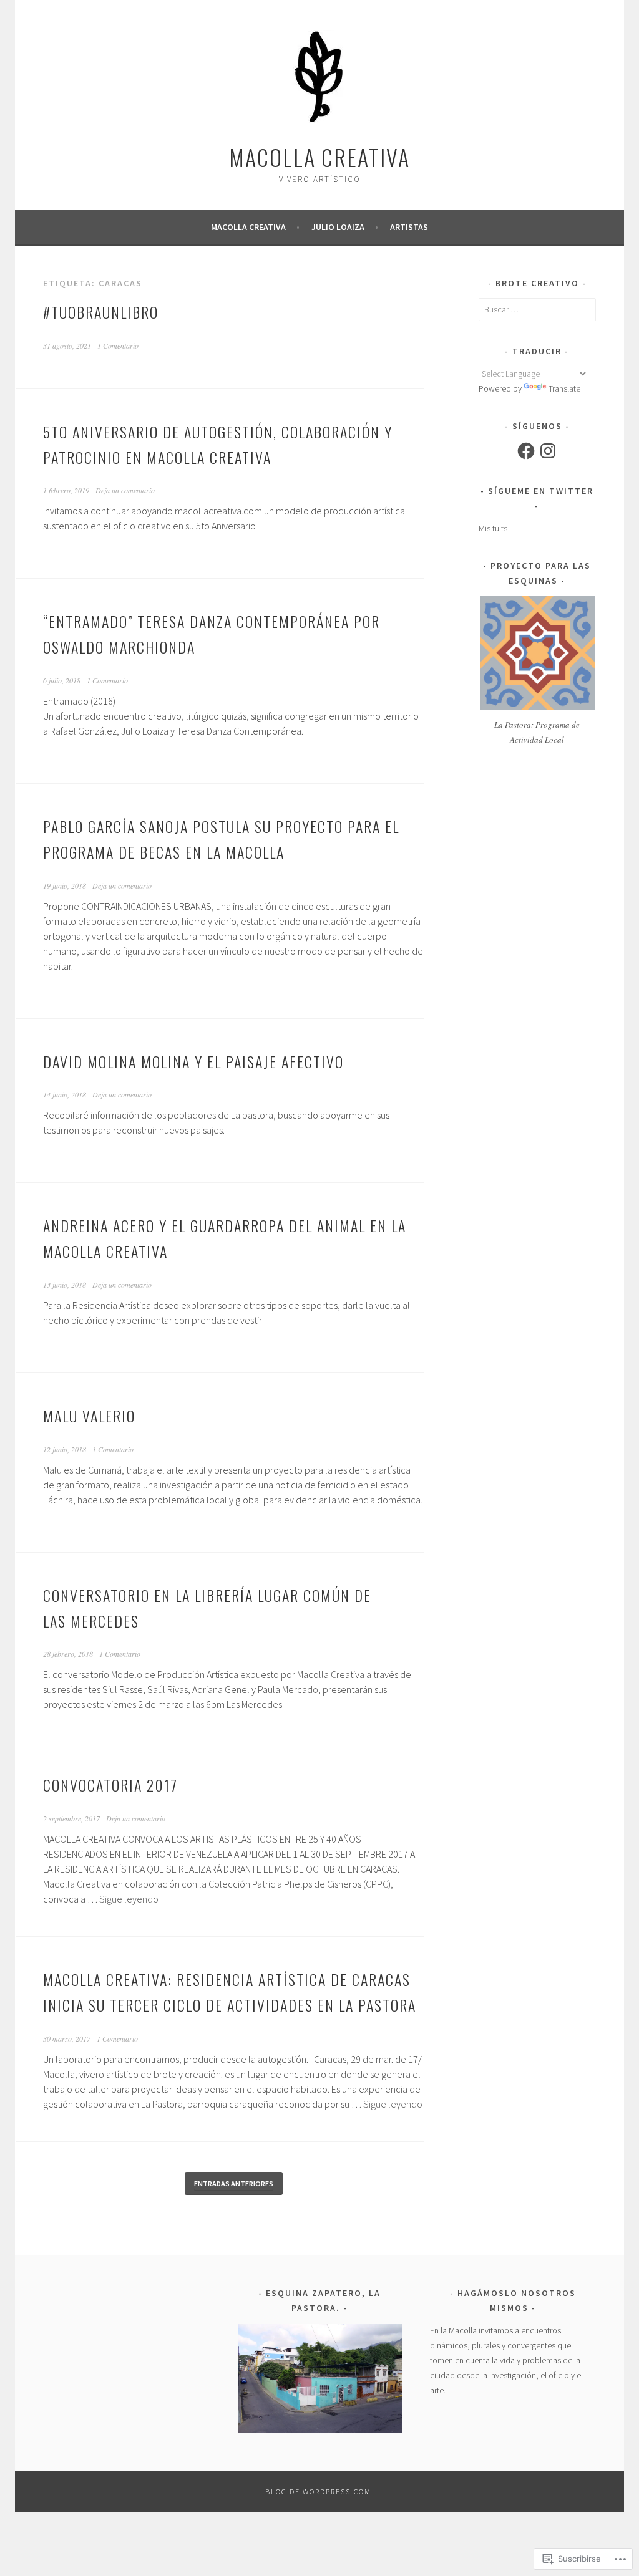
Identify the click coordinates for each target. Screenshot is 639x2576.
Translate (564, 388)
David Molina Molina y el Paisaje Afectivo (193, 1061)
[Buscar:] (537, 309)
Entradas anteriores (234, 2183)
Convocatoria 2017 (110, 1785)
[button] (319, 2379)
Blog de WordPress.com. (320, 2492)
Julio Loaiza (338, 227)
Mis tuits (493, 528)
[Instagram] (548, 451)
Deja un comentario (125, 490)
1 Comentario (118, 345)
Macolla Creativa (319, 157)
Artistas (409, 227)
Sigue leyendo (129, 1899)
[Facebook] (526, 451)
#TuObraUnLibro (101, 312)
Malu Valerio (89, 1416)
